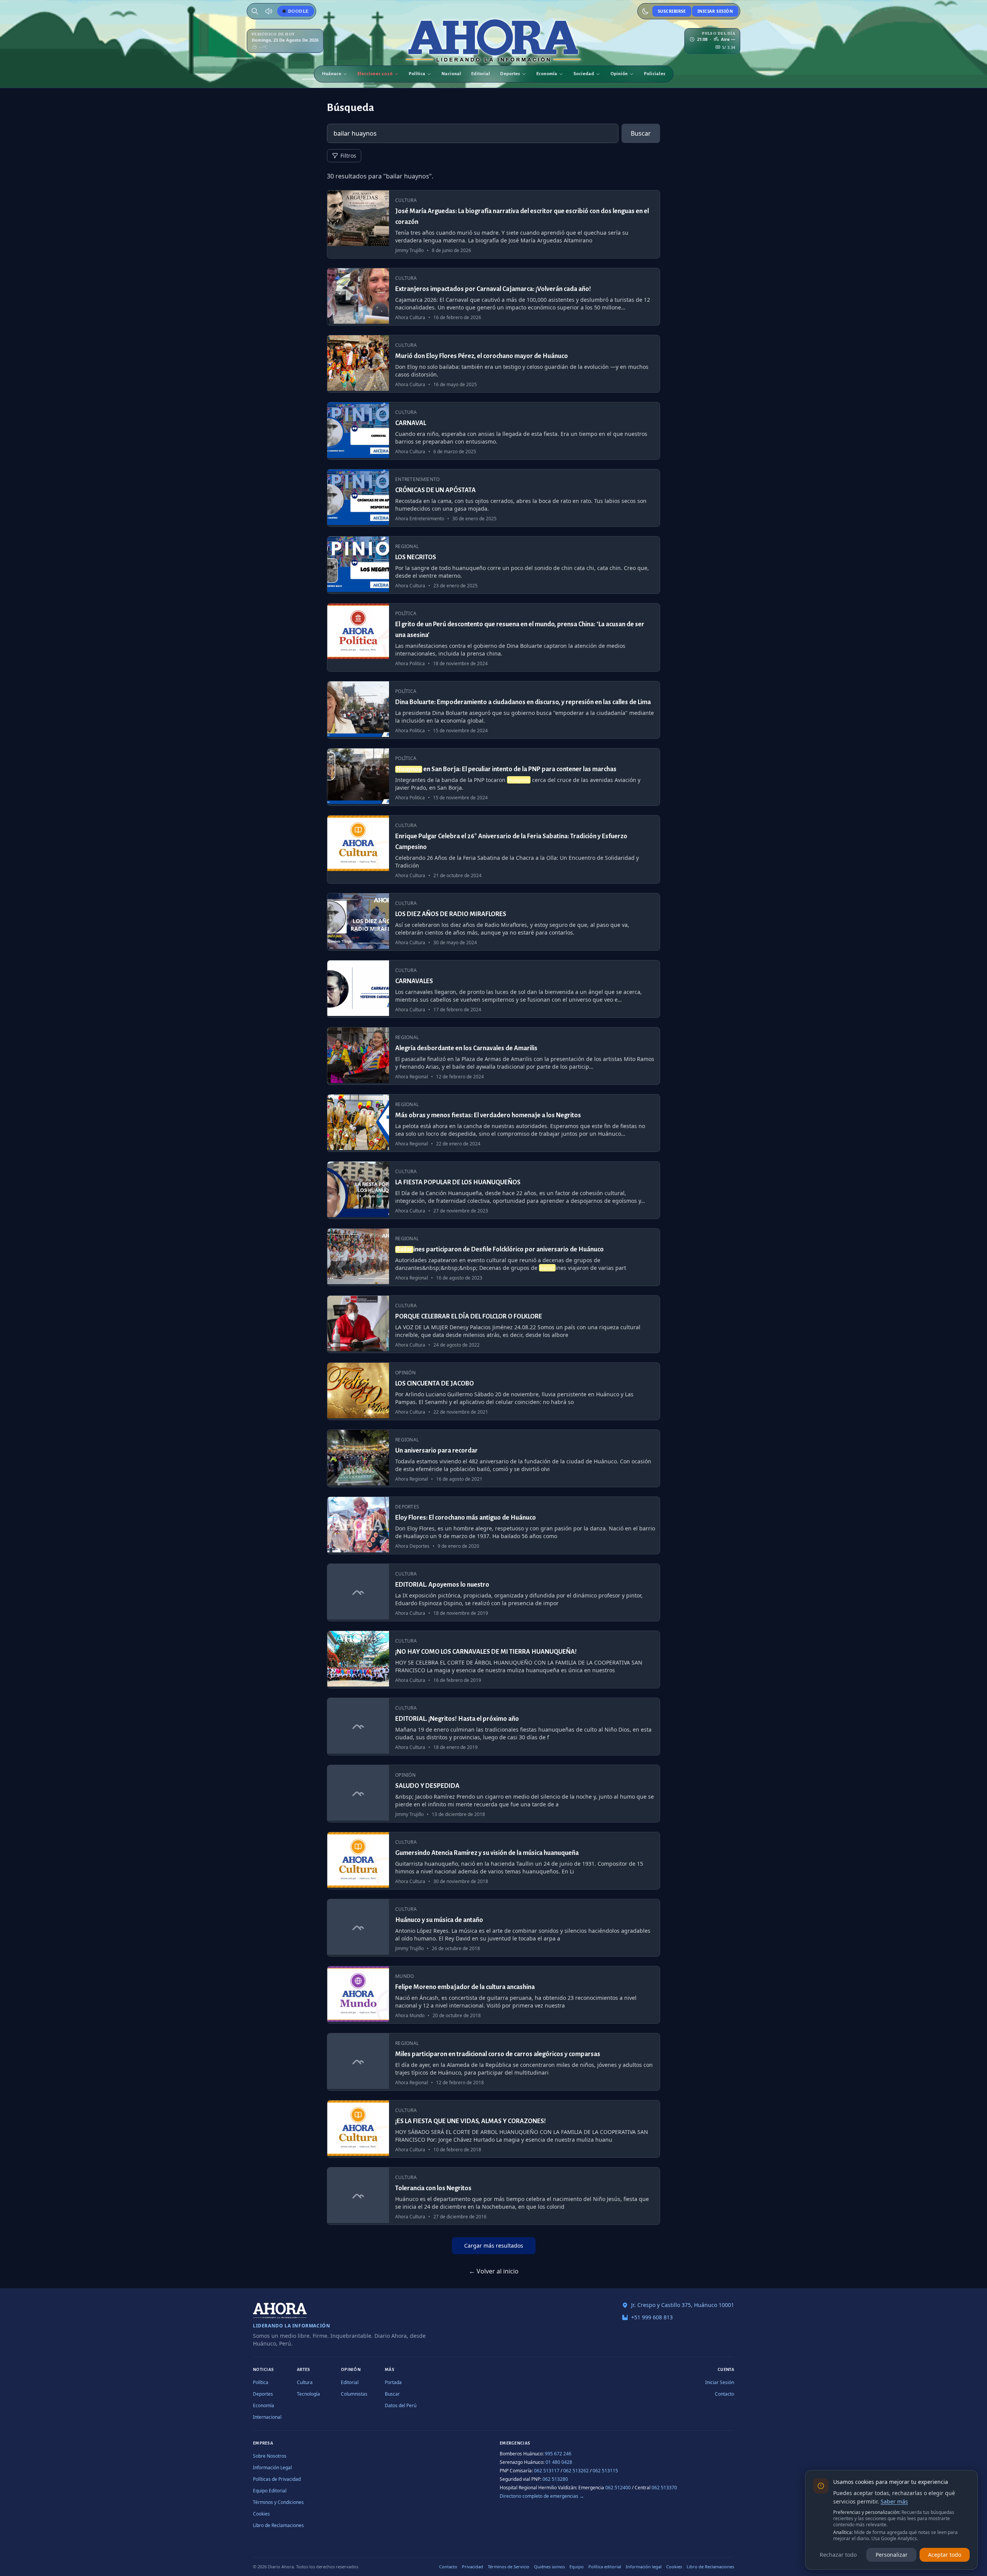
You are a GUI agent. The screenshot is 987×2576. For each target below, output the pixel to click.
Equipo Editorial (270, 2491)
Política (417, 74)
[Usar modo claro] (645, 11)
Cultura (305, 2382)
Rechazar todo (838, 2555)
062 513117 (547, 2471)
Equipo (577, 2567)
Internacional (267, 2417)
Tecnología (308, 2394)
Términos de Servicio (509, 2567)
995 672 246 (558, 2454)
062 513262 (576, 2471)
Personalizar (892, 2555)
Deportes (510, 74)
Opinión (619, 74)
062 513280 (555, 2479)
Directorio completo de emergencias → (542, 2496)
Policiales (655, 74)
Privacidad (472, 2567)
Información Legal (272, 2468)
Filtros (348, 156)
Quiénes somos (549, 2567)
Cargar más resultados (494, 2246)
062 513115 (605, 2471)
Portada (393, 2382)
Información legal (644, 2567)
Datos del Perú (401, 2405)
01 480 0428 (559, 2462)
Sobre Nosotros (270, 2456)
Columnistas (354, 2394)
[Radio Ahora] (269, 11)
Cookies (261, 2514)
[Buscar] (255, 11)
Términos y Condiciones (278, 2502)
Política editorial (605, 2567)
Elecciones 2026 (375, 74)
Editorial (481, 74)
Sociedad (584, 74)
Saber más (894, 2501)
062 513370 (664, 2488)
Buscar (641, 133)
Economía (547, 74)
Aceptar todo (945, 2555)
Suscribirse (672, 11)
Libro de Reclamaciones (278, 2525)
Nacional (451, 74)
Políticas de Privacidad (277, 2479)
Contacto (724, 2394)
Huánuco (332, 74)
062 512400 (618, 2488)
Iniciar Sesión (715, 11)
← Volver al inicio (494, 2271)
